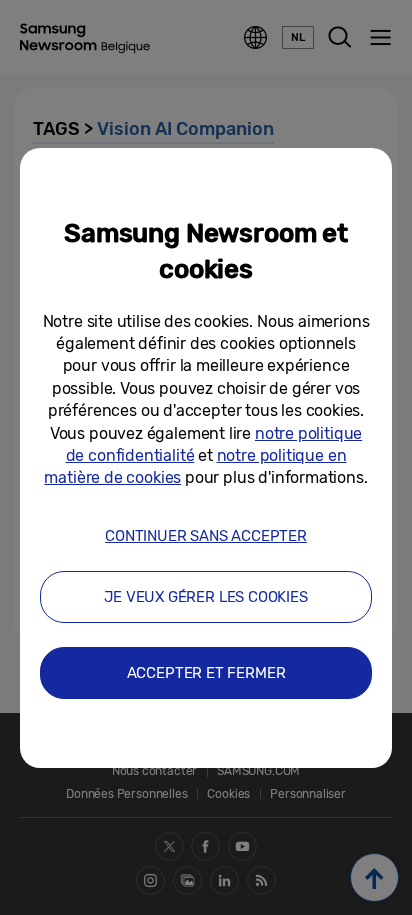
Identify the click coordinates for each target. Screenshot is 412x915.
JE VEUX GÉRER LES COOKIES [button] (206, 597)
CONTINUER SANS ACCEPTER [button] (206, 536)
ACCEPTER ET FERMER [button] (206, 673)
